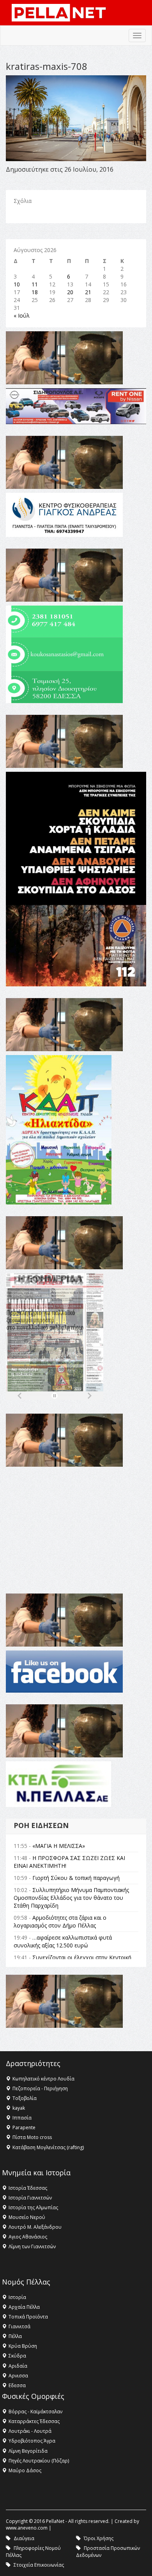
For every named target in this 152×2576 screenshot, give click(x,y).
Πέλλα (15, 2336)
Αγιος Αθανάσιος (28, 2237)
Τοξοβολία (25, 2098)
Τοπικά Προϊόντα (28, 2317)
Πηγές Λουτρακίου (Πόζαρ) (39, 2461)
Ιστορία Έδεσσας (28, 2188)
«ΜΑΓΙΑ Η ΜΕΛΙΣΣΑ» (59, 1846)
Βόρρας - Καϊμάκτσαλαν (35, 2412)
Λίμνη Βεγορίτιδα (28, 2451)
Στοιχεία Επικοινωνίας (39, 2565)
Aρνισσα (18, 2376)
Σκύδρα (17, 2356)
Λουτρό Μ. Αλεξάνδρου (35, 2227)
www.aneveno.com (27, 2528)
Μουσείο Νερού (27, 2217)
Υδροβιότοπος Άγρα (32, 2441)
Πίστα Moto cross (32, 2137)
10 (17, 284)
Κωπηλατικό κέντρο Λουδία (43, 2079)
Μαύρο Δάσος (25, 2470)
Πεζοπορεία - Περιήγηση (40, 2088)
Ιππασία (22, 2118)
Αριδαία (18, 2366)
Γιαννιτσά (19, 2326)
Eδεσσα (17, 2385)
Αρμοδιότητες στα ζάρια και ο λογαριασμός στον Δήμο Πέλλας (60, 1921)
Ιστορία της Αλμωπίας (33, 2207)
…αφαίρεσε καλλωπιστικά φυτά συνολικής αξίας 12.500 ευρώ (63, 1941)
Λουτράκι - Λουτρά (30, 2431)
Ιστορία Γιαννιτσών (30, 2198)
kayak (19, 2108)
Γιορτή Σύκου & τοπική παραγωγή (76, 1878)
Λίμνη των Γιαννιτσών (32, 2246)
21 (88, 292)
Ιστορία (17, 2297)
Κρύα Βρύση (23, 2346)
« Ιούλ (22, 315)
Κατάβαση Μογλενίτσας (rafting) (48, 2147)
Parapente (24, 2127)
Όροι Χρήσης (99, 2538)
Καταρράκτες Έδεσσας (34, 2421)
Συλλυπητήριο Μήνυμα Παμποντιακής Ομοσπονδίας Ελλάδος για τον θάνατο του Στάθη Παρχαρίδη (71, 1898)
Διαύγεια (24, 2538)
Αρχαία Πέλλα (24, 2307)
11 (35, 284)
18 (35, 292)
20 (70, 292)
